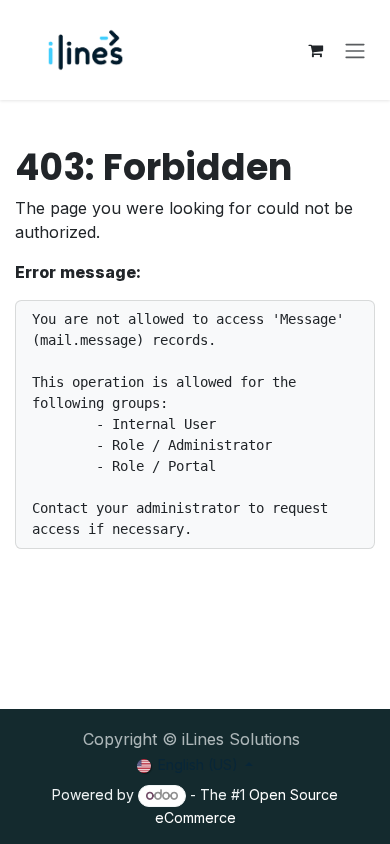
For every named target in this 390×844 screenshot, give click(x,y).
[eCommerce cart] (315, 50)
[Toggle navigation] (355, 50)
